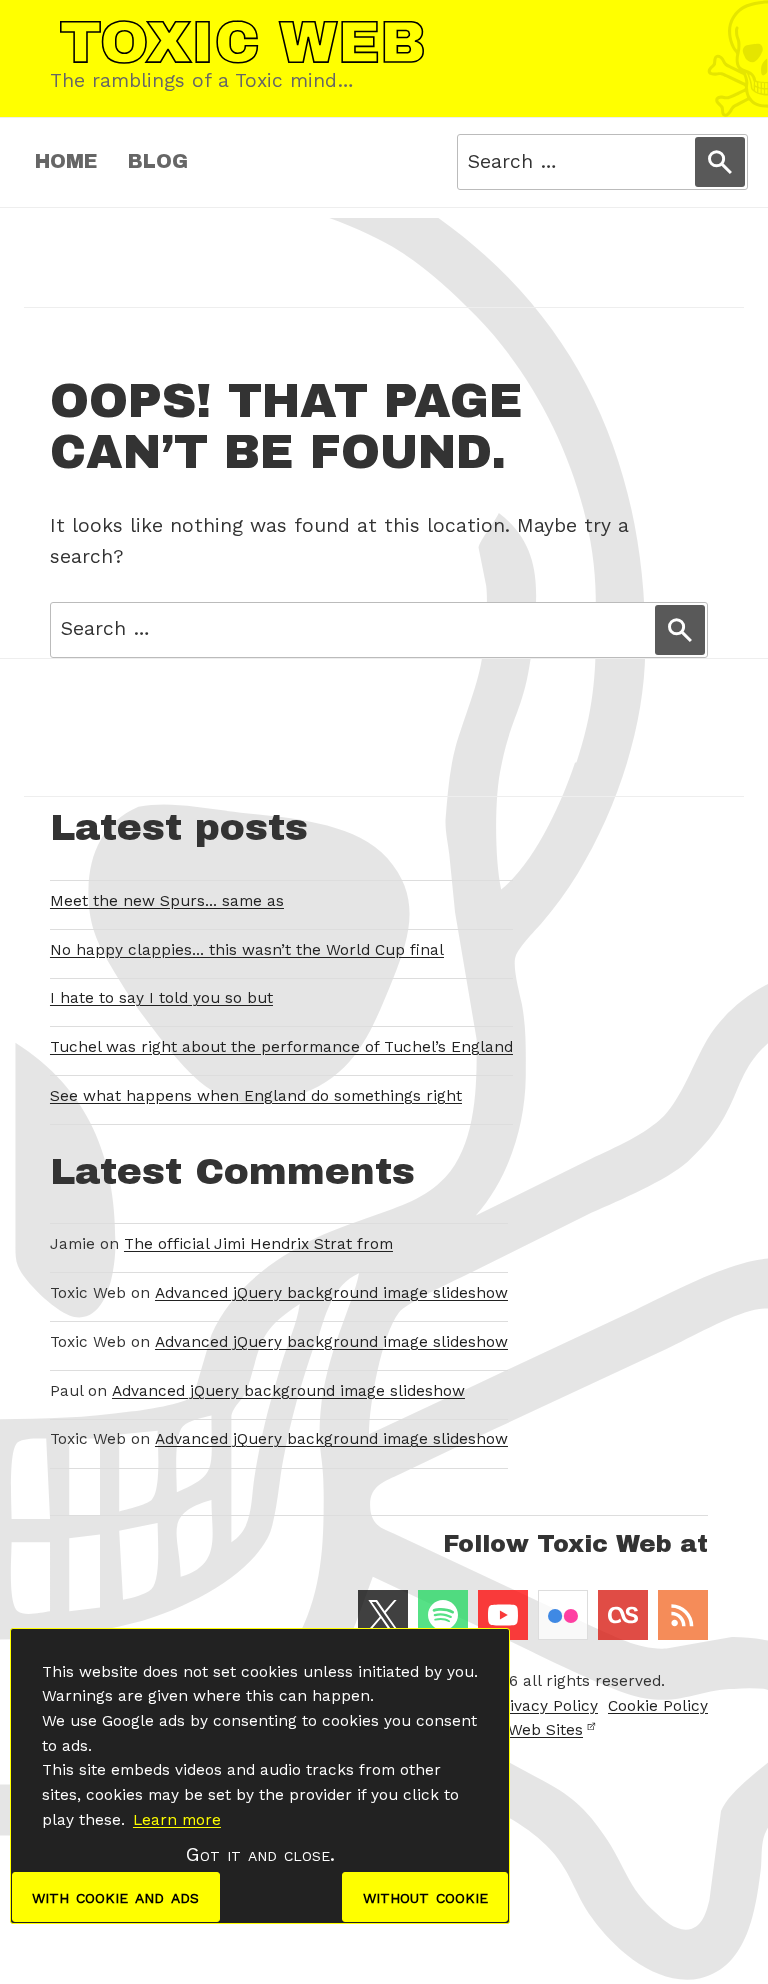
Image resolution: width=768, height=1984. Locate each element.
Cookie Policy (658, 1706)
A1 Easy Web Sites (515, 1730)
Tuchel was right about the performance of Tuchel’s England (281, 1047)
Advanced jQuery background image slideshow (331, 1293)
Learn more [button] (177, 1820)
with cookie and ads (115, 1896)
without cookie (425, 1896)
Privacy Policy (545, 1706)
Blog (158, 161)
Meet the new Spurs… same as (167, 901)
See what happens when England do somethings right (256, 1096)
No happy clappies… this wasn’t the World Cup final (247, 950)
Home (66, 161)
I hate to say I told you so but (161, 998)
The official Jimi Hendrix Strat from (258, 1244)
